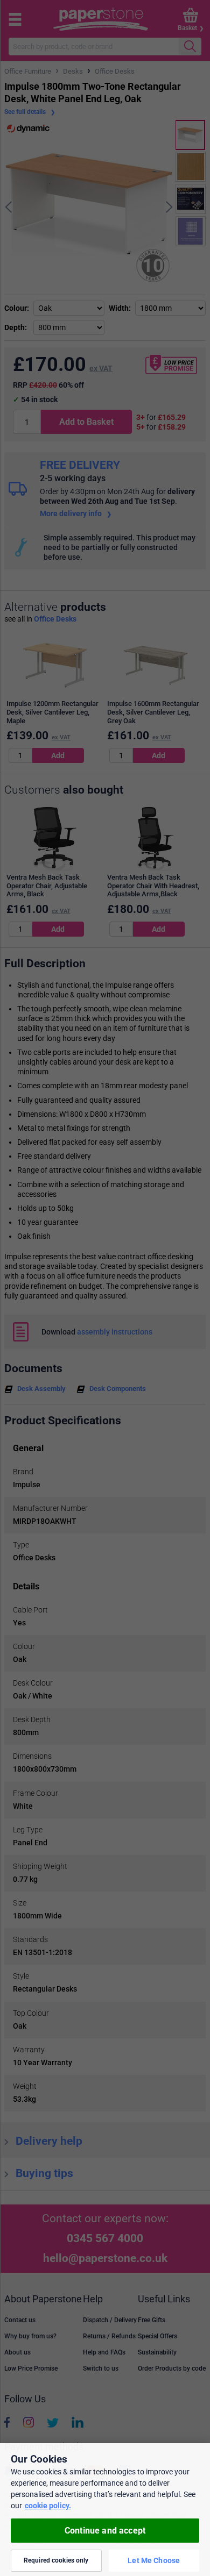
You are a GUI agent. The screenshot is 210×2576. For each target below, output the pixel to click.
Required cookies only (56, 2560)
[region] (105, 2510)
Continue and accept (105, 2531)
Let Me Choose (154, 2560)
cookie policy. (48, 2506)
